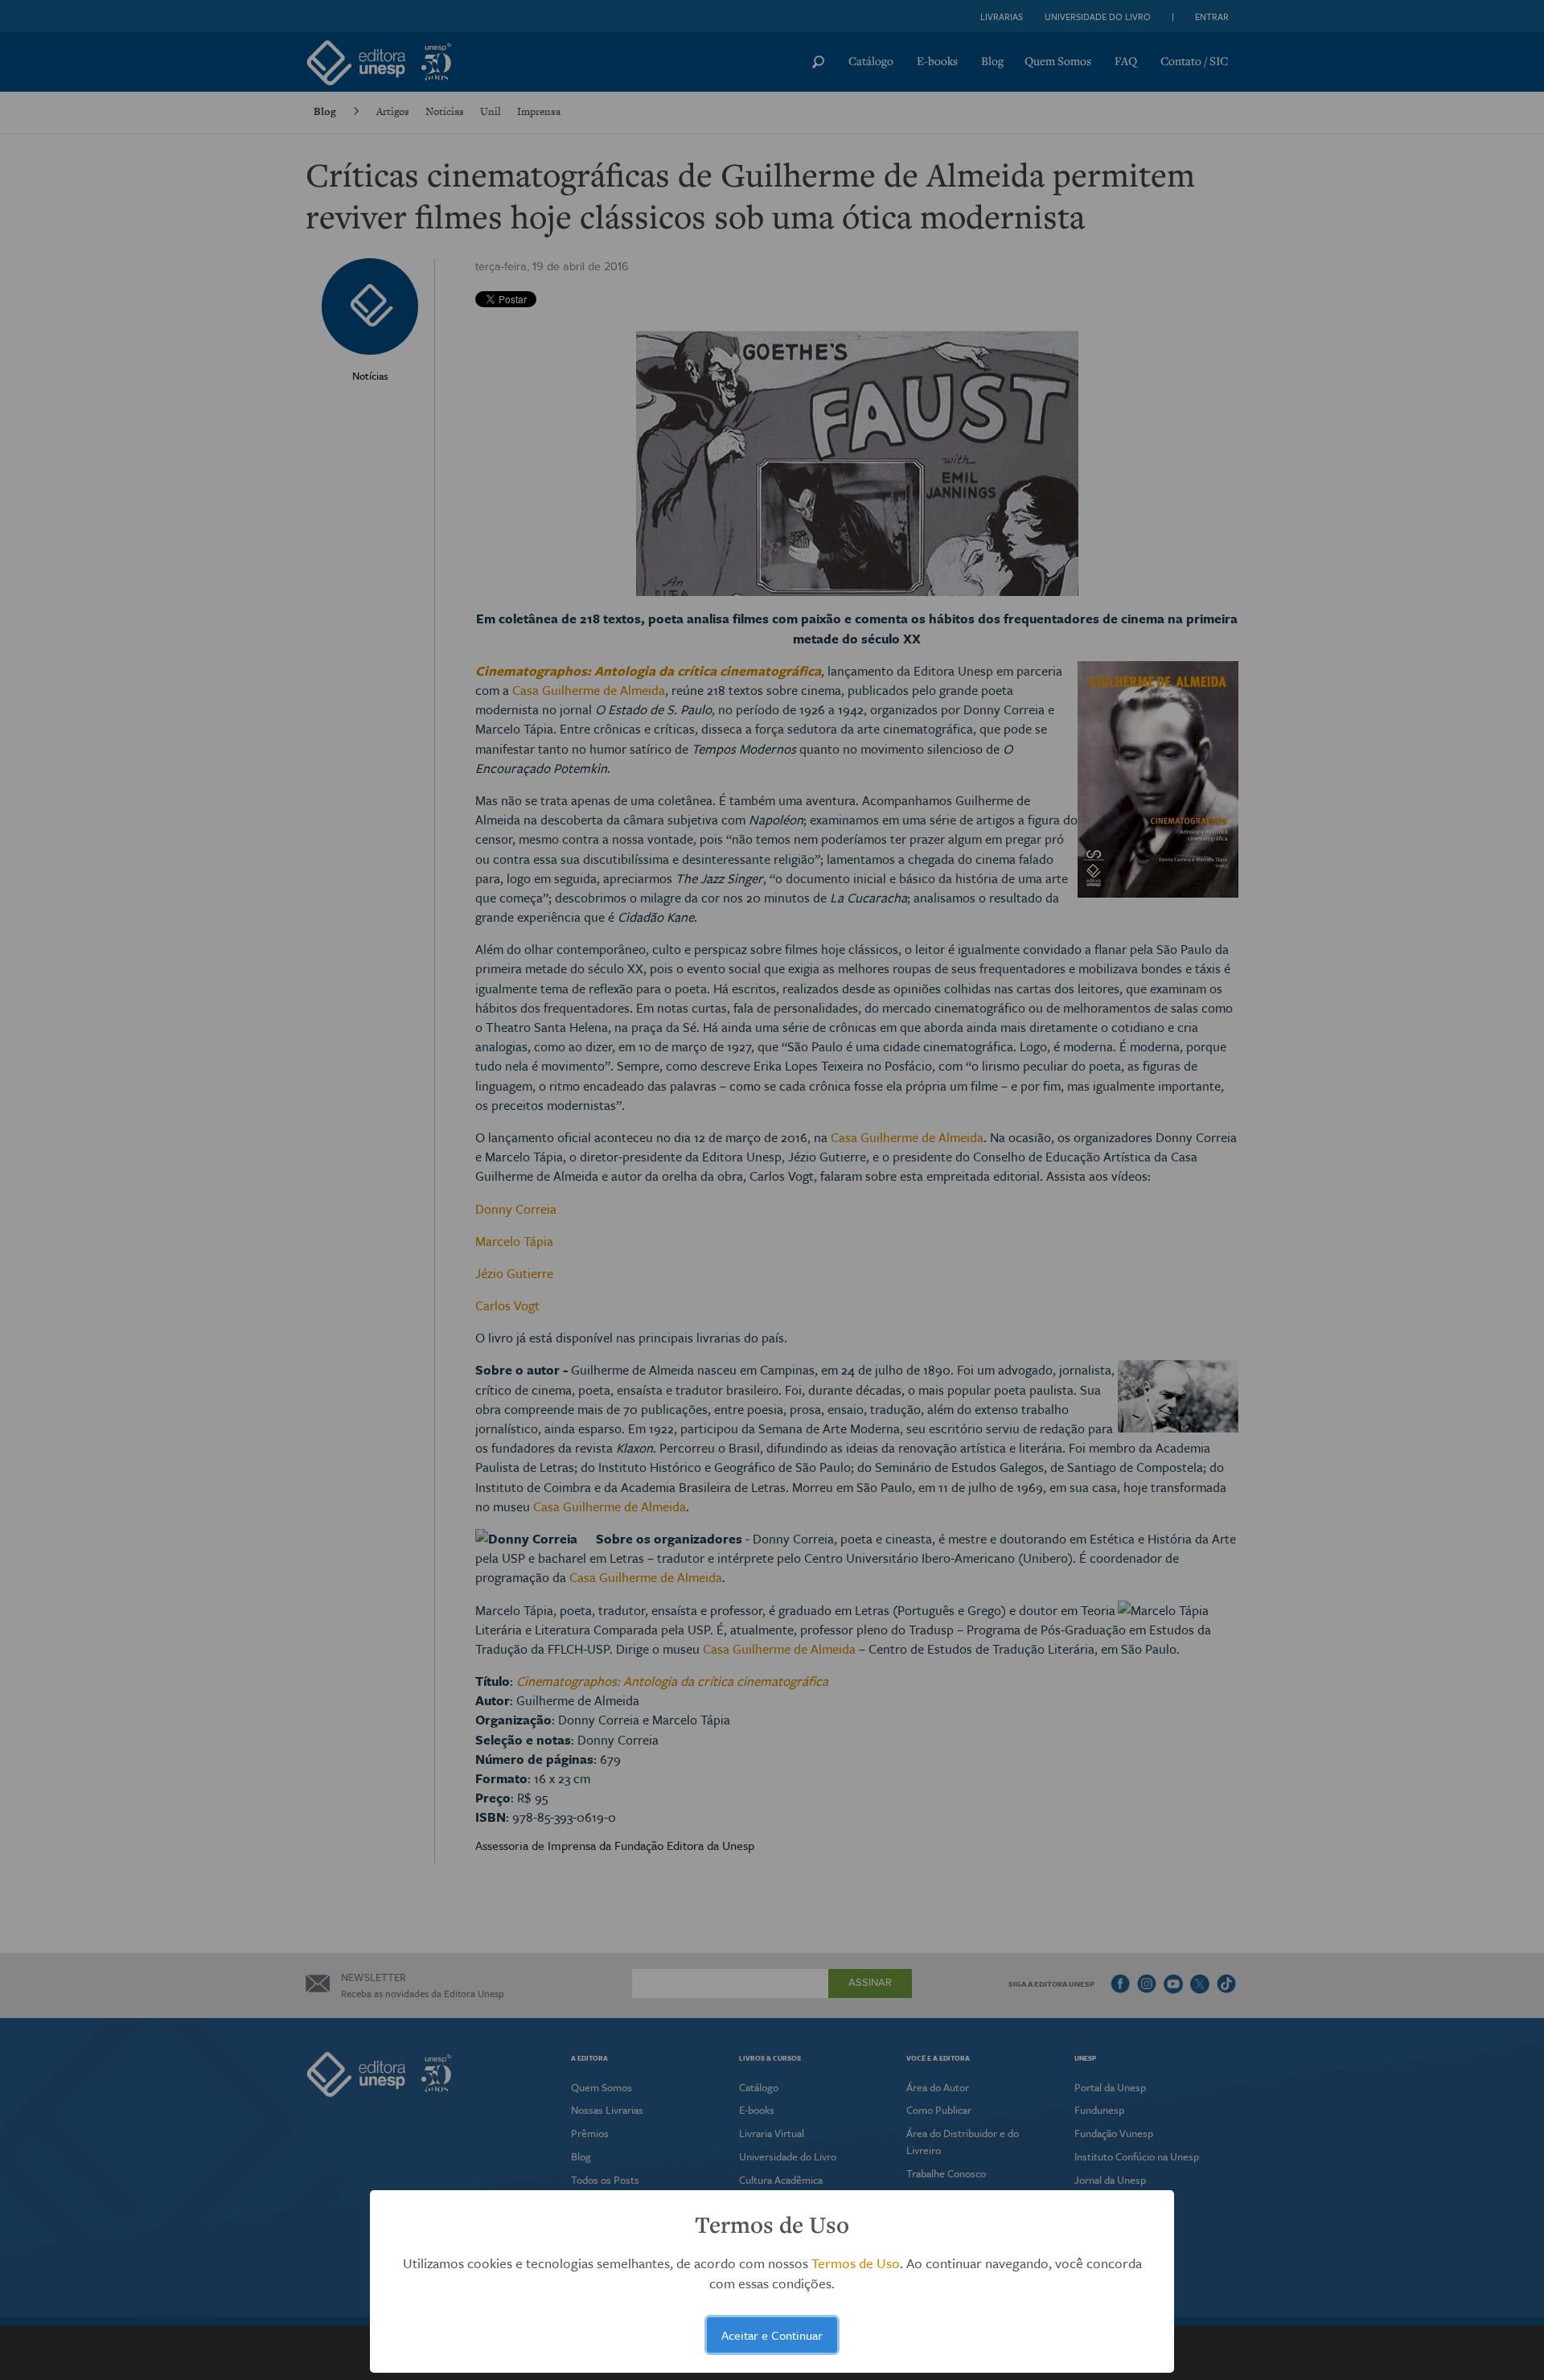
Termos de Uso (856, 2263)
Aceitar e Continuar (772, 2335)
